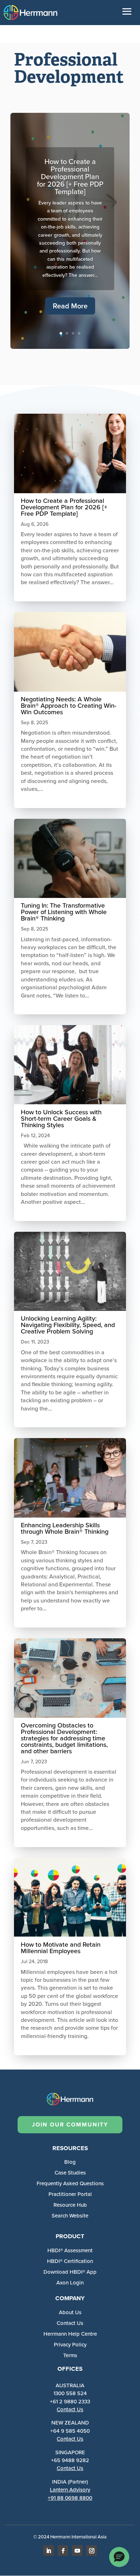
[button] (119, 2557)
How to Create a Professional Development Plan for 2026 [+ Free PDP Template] (70, 177)
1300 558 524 (70, 2393)
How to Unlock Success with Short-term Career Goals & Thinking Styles (61, 1119)
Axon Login (70, 2283)
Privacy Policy (70, 2345)
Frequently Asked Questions (70, 2183)
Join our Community (70, 2125)
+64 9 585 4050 (70, 2431)
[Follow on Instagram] (92, 2551)
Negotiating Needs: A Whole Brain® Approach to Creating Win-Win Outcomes (69, 706)
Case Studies (70, 2173)
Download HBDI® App (70, 2272)
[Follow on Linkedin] (48, 2551)
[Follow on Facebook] (63, 2551)
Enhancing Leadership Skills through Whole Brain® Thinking (65, 1528)
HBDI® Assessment (70, 2250)
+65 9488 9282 (70, 2460)
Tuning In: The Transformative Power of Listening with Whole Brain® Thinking (64, 912)
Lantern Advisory (70, 2490)
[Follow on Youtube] (77, 2551)
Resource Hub (70, 2205)
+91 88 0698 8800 (70, 2498)
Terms (70, 2355)
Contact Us (70, 2409)
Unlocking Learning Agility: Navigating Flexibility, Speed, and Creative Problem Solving (68, 1325)
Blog (70, 2162)
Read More (70, 306)
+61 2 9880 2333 (70, 2402)
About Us (70, 2312)
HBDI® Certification (70, 2261)
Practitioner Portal (70, 2194)
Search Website (70, 2216)
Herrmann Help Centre (70, 2334)
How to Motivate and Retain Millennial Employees (61, 1948)
